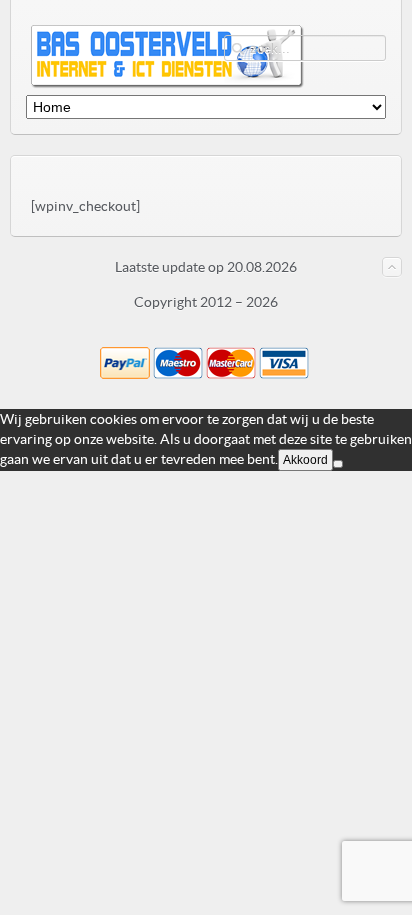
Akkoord (305, 460)
